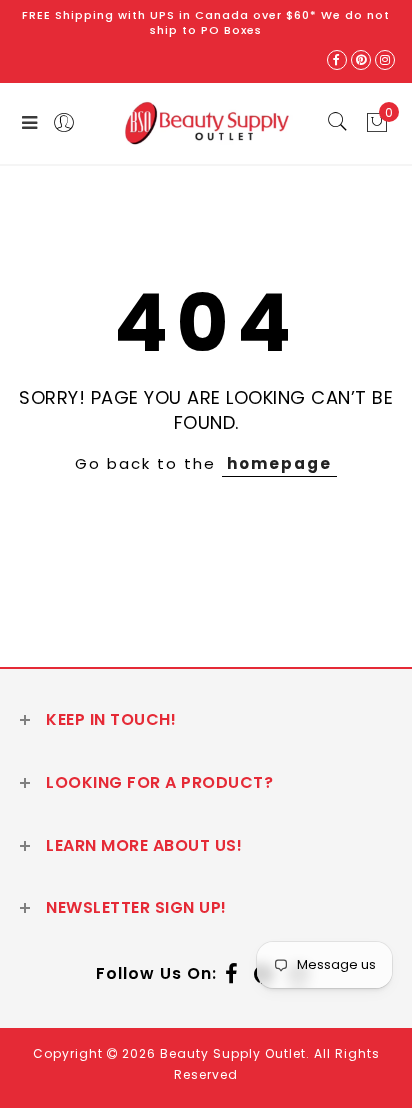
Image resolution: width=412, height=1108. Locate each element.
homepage (279, 463)
